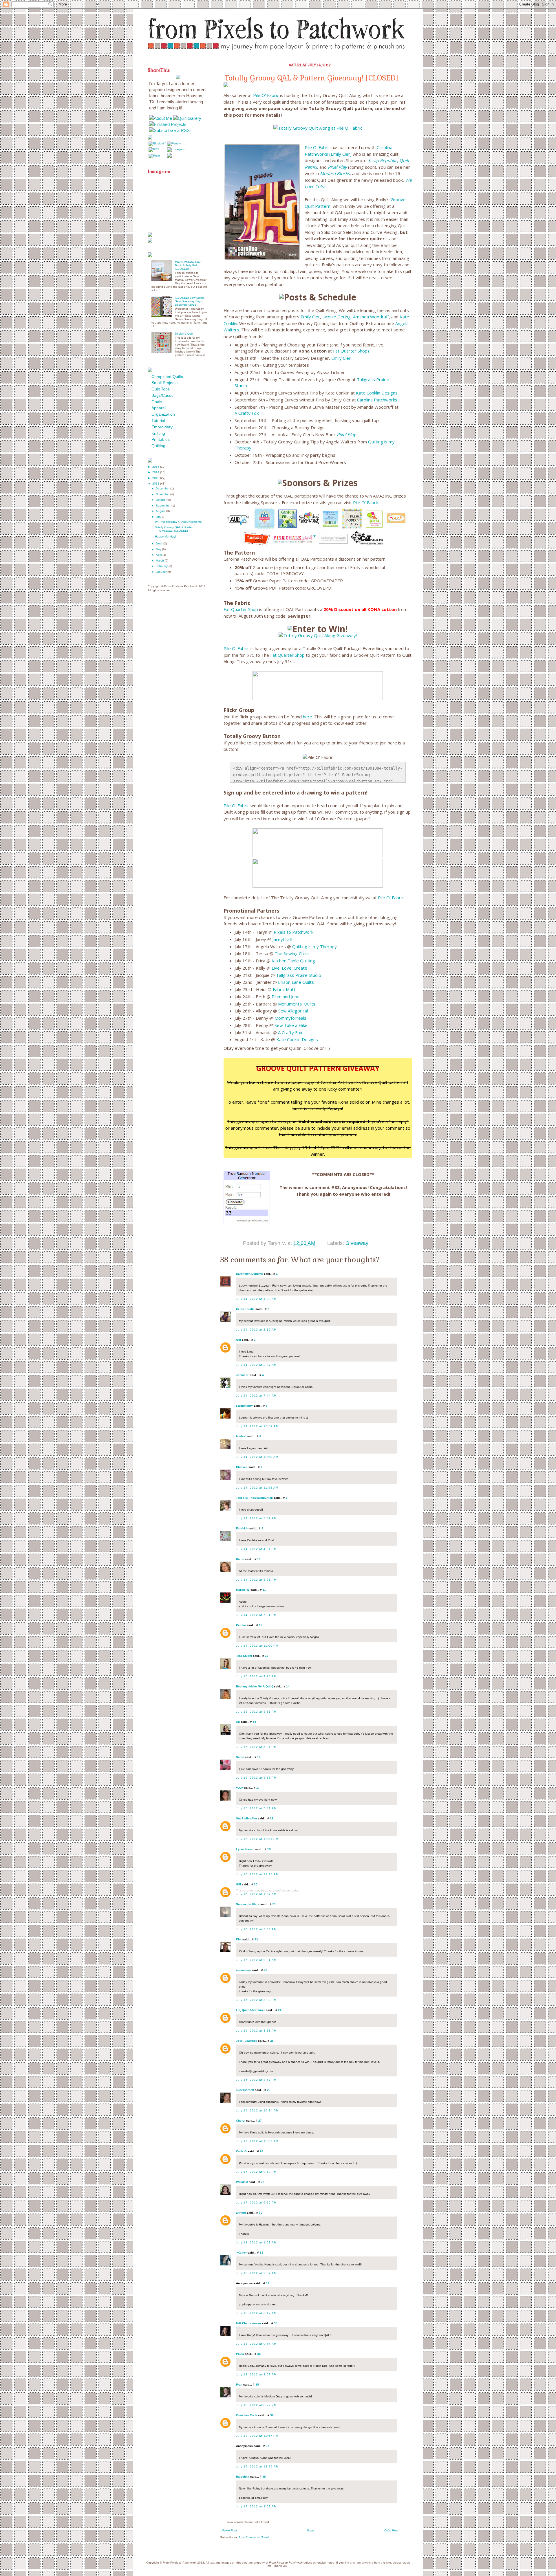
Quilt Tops (161, 389)
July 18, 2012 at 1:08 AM (256, 2242)
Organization (163, 414)
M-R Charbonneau (248, 2323)
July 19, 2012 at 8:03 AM (256, 2506)
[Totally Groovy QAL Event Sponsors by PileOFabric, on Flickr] (318, 546)
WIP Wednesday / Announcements (178, 522)
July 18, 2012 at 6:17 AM (256, 2313)
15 (255, 1722)
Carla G (241, 2151)
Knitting (158, 433)
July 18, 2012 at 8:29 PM (256, 2405)
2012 (156, 484)
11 (264, 1590)
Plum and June (286, 997)
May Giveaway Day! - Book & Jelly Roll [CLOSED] (189, 265)
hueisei (241, 1436)
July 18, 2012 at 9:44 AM (256, 2344)
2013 (156, 478)
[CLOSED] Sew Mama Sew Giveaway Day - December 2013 (190, 301)
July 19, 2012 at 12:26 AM (257, 2466)
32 (268, 2283)
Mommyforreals (290, 1018)
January (162, 572)
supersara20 (245, 2090)
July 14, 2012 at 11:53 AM (257, 1488)
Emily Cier (310, 317)
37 (268, 2446)
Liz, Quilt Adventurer (250, 2010)
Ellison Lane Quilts (296, 982)
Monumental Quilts (297, 1004)
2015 (156, 467)
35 (257, 2385)
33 (276, 2323)
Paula (240, 2354)
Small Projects (164, 383)
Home (311, 2530)
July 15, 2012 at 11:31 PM (257, 1839)
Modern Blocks (335, 173)
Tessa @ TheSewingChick (254, 1498)
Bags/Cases (162, 395)
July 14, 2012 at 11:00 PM (257, 1646)
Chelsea (242, 1467)
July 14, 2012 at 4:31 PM (256, 1549)
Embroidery (162, 427)
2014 (156, 472)
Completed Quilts (167, 377)
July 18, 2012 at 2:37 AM (256, 2273)
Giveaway (357, 1243)
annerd (241, 2213)
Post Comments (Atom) (254, 2537)
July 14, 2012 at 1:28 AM (256, 1299)
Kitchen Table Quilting (293, 961)
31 (261, 2253)
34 (259, 2354)
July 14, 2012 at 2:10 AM (256, 1330)
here (308, 717)
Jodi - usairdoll (247, 2041)
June (160, 543)
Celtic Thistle (245, 1309)
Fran (239, 2385)
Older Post (391, 2530)
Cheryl (241, 2121)
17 (258, 1788)
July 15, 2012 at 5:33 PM (256, 1778)
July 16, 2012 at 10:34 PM (257, 2110)
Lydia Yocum (245, 1849)
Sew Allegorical (293, 1011)
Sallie (240, 1757)
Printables (161, 439)
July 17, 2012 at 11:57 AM (257, 2141)
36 (272, 2415)
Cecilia (241, 1625)
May (159, 549)
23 (266, 1970)
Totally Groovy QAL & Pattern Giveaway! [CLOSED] (175, 529)
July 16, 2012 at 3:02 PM (256, 2000)
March (160, 560)
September (164, 506)
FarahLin (242, 1528)
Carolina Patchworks (377, 400)
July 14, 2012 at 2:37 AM (256, 1365)
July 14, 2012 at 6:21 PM (256, 1580)
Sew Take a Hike (291, 1025)
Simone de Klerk (248, 1904)
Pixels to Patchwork (293, 932)
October (162, 500)
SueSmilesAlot (246, 1818)
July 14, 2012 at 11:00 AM (257, 1457)
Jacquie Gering (336, 317)
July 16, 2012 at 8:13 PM (256, 2031)
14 (288, 1686)
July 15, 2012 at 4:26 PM (256, 1676)
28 (261, 2151)
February (162, 566)
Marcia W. (243, 1590)
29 (263, 2182)
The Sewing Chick (292, 953)
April (159, 555)
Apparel (159, 408)
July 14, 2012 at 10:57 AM (257, 1426)
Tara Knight (244, 1656)
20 (256, 1884)
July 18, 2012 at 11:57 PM (257, 2436)
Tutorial (158, 421)
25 (272, 2041)
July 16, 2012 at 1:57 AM (256, 1894)
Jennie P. (243, 1375)
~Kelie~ (241, 2253)
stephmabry (244, 1406)
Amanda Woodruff (371, 317)
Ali (238, 1722)
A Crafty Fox (247, 413)
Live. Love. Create (289, 968)
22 (256, 1939)
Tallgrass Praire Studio (299, 975)
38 (264, 2477)
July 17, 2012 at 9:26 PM (256, 2202)
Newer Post (229, 2530)
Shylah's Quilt (184, 334)
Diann (240, 1559)
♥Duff (240, 1788)
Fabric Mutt (284, 989)
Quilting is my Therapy (314, 946)
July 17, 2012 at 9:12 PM (256, 2172)
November (163, 494)
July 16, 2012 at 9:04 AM (256, 1960)
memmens (243, 1970)
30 (261, 2213)
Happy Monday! (165, 536)
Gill (238, 1340)
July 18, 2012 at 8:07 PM (256, 2374)
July (159, 517)
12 (261, 1625)
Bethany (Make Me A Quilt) (255, 1686)
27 (260, 2121)
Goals (157, 402)
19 (269, 1849)
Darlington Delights (249, 1274)
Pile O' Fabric (266, 95)
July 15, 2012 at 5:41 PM (256, 1808)
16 (259, 1757)
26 (269, 2090)
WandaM (242, 2182)
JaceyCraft (283, 939)
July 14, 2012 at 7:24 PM (256, 1615)
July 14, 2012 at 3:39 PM (256, 1518)
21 (274, 1904)
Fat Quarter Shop (241, 609)
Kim (239, 1939)
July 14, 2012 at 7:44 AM (256, 1396)
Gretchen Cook (247, 2415)
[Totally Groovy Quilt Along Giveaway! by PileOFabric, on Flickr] (318, 635)
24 (280, 2010)
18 (272, 1818)
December (163, 488)
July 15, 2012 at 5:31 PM (256, 1712)
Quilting (158, 446)
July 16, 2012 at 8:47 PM (256, 2080)
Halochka (243, 2477)
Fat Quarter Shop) (351, 351)
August (161, 511)
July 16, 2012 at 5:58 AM (256, 1929)
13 (267, 1656)
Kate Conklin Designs (377, 393)
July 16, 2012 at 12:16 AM (257, 1874)
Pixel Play (337, 167)
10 (259, 1559)
